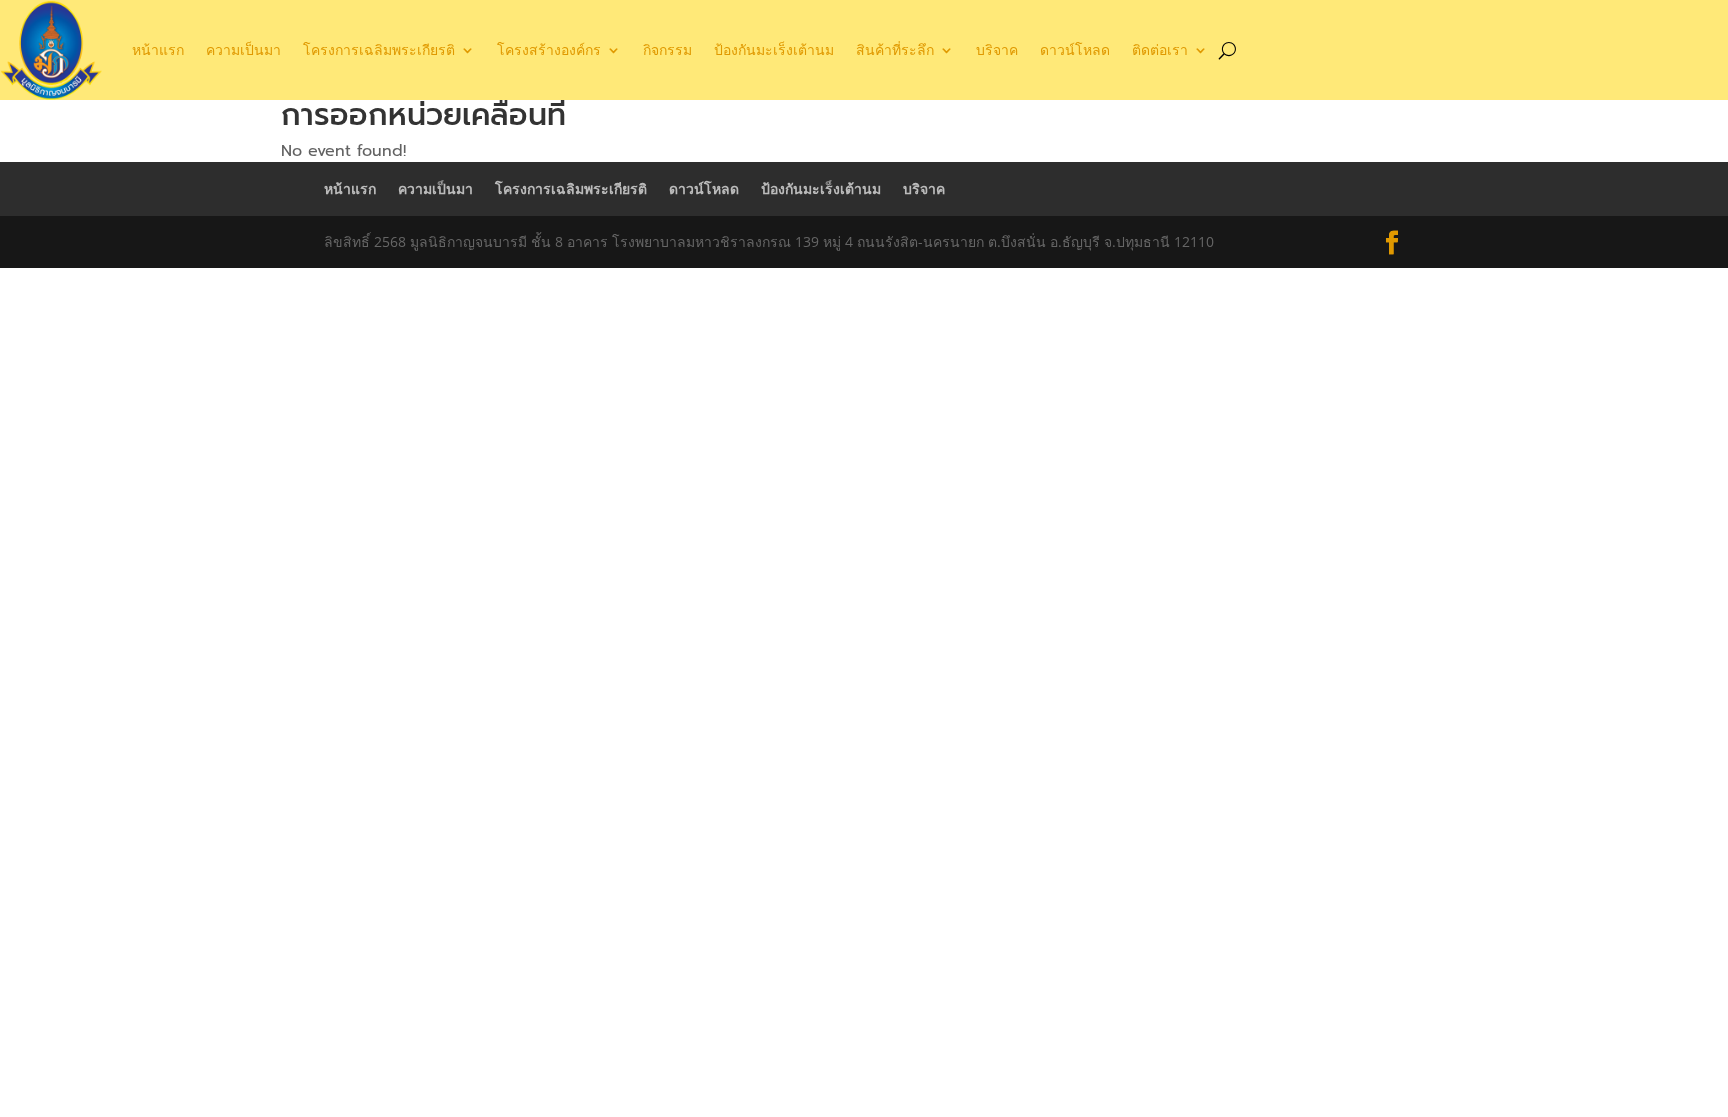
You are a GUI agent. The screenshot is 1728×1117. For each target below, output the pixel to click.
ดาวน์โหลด (1075, 49)
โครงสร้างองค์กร (549, 49)
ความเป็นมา (243, 49)
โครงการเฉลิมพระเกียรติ (379, 49)
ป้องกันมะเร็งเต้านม (774, 49)
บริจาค (997, 49)
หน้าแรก (158, 49)
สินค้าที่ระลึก (895, 49)
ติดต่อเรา (1160, 49)
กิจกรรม (667, 49)
